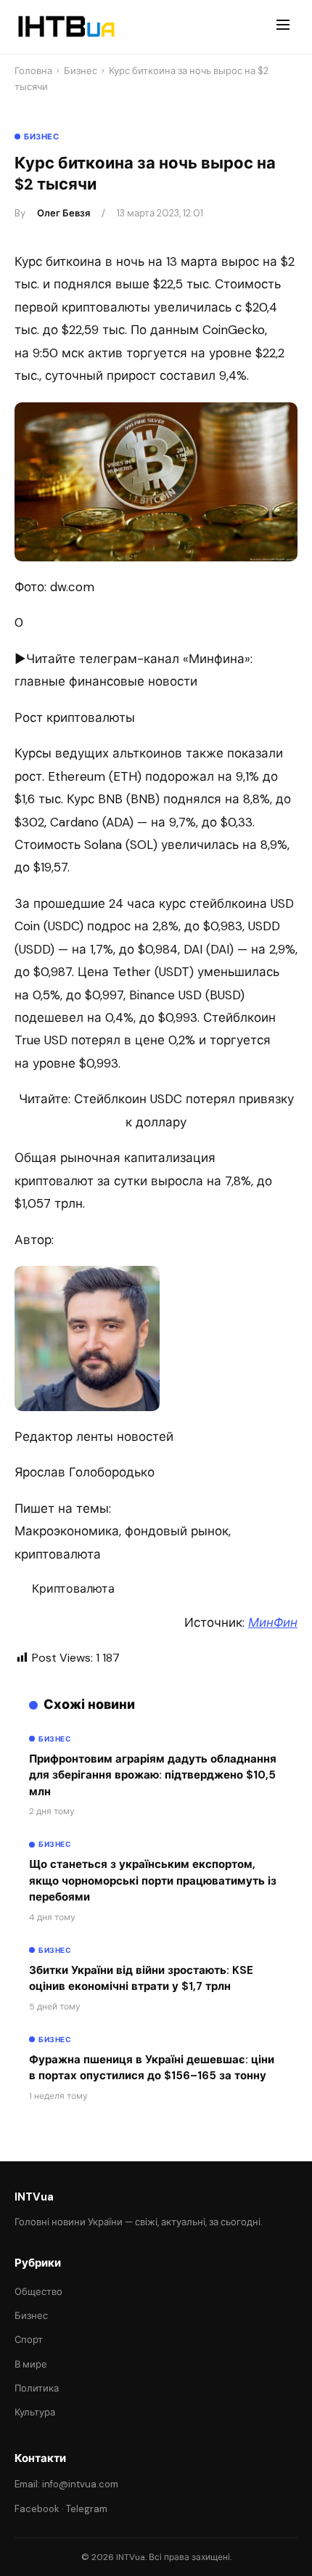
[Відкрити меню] (283, 27)
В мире (31, 2364)
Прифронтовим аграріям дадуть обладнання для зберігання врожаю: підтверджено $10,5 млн (153, 1775)
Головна (33, 71)
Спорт (29, 2340)
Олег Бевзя (63, 213)
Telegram (87, 2509)
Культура (35, 2412)
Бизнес (81, 71)
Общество (38, 2292)
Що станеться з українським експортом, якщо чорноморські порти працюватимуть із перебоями (153, 1881)
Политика (37, 2388)
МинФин (273, 1622)
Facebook (37, 2509)
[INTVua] (66, 27)
